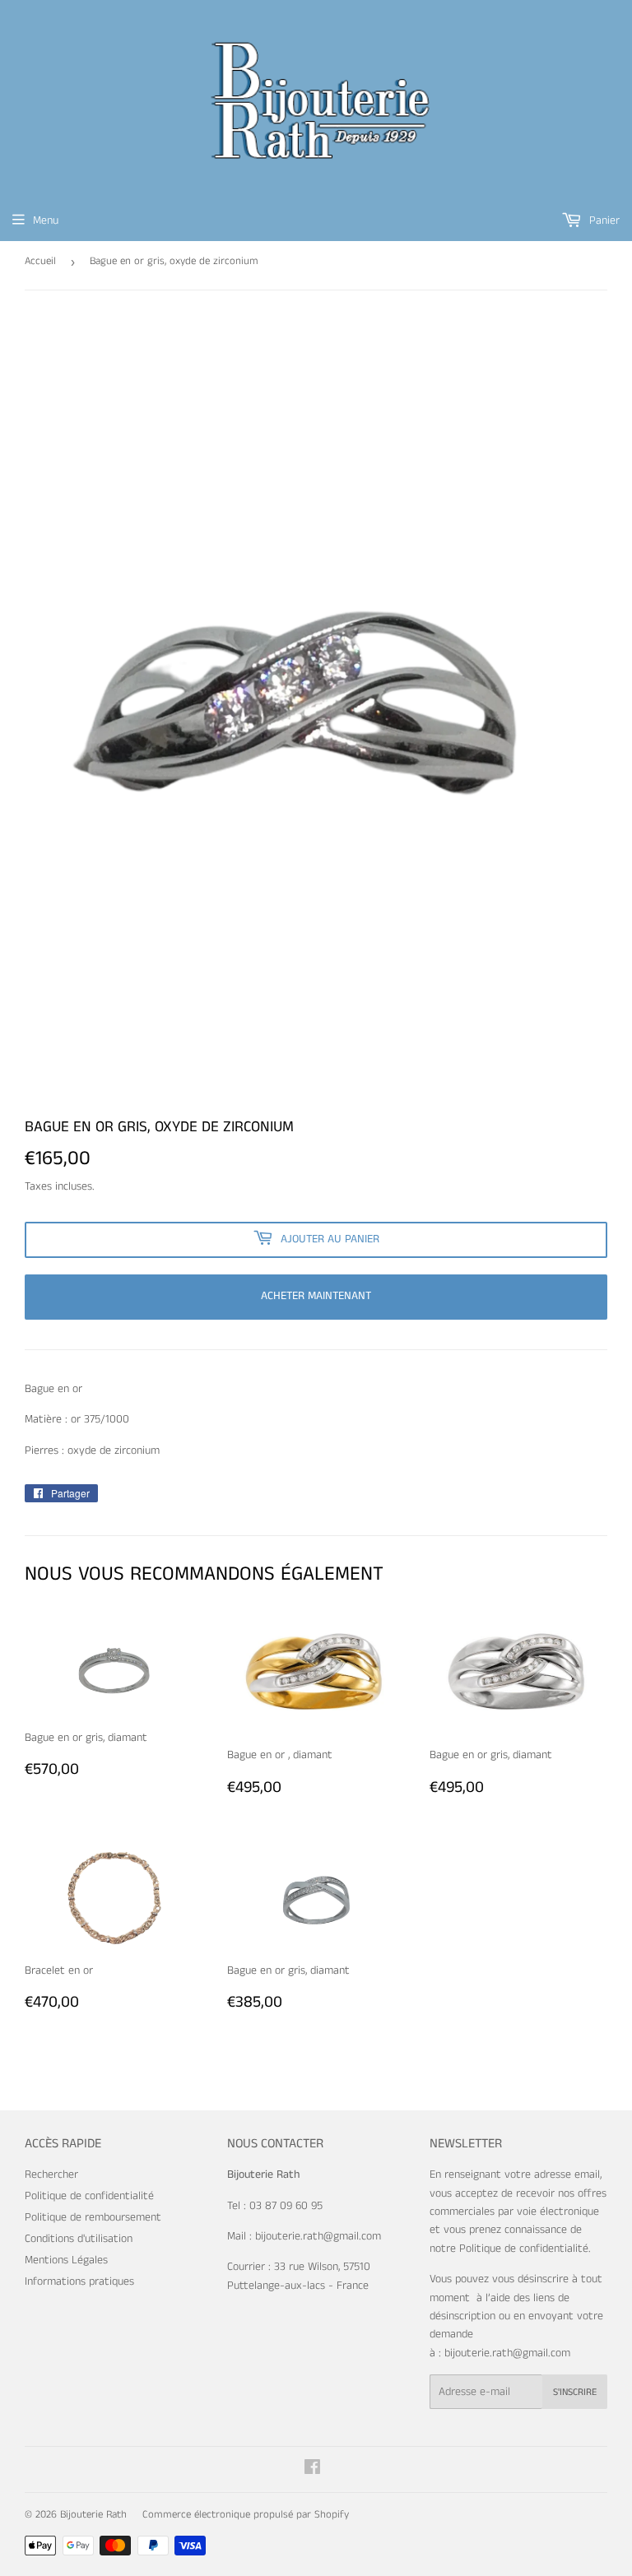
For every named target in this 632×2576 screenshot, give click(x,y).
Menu (46, 220)
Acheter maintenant (316, 1296)
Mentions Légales (66, 2260)
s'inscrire (575, 2392)
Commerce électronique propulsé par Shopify (246, 2515)
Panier (603, 220)
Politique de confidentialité (89, 2196)
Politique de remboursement (93, 2217)
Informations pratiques (79, 2281)
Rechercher (51, 2175)
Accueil (40, 261)
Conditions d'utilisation (79, 2239)
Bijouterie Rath (93, 2515)
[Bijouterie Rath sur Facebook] (312, 2470)
